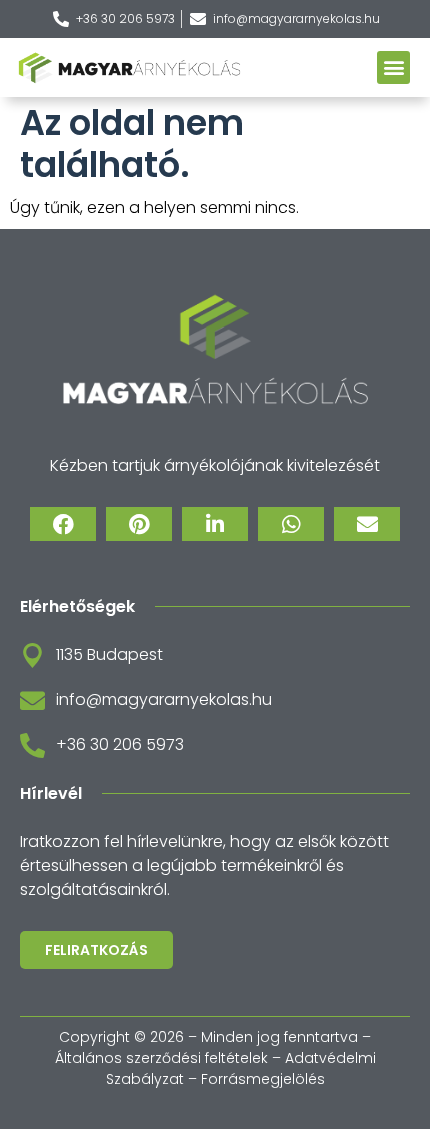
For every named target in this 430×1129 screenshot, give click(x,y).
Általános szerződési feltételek (161, 1058)
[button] (393, 67)
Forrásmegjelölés (263, 1079)
